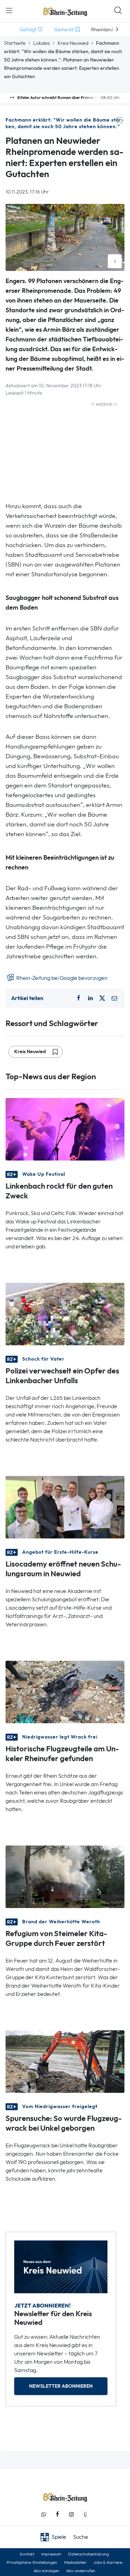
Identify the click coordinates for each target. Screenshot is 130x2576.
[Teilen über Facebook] (79, 998)
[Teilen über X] (102, 998)
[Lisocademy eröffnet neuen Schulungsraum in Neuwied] (65, 1507)
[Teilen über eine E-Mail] (114, 998)
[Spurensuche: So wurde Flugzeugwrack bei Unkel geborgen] (65, 2061)
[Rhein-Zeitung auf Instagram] (71, 2514)
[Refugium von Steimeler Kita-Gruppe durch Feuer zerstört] (65, 1876)
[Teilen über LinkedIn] (90, 998)
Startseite (15, 43)
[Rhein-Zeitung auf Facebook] (58, 2514)
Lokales (42, 43)
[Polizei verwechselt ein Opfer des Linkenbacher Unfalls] (65, 1314)
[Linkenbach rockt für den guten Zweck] (65, 1129)
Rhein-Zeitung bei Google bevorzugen (61, 978)
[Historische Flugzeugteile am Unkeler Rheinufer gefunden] (65, 1691)
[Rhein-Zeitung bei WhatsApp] (44, 2514)
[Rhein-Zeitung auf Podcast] (85, 2514)
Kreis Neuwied (73, 43)
